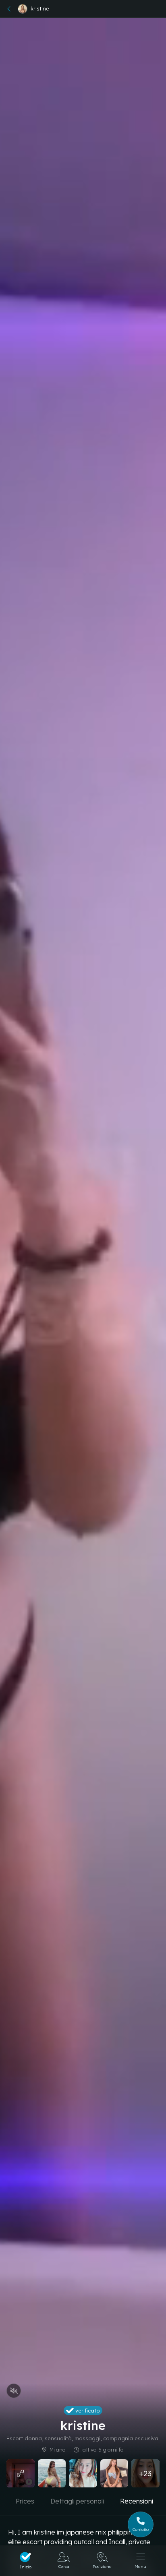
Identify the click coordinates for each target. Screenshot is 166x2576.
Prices (25, 2501)
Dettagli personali (77, 2501)
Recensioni (137, 2501)
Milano (58, 2450)
